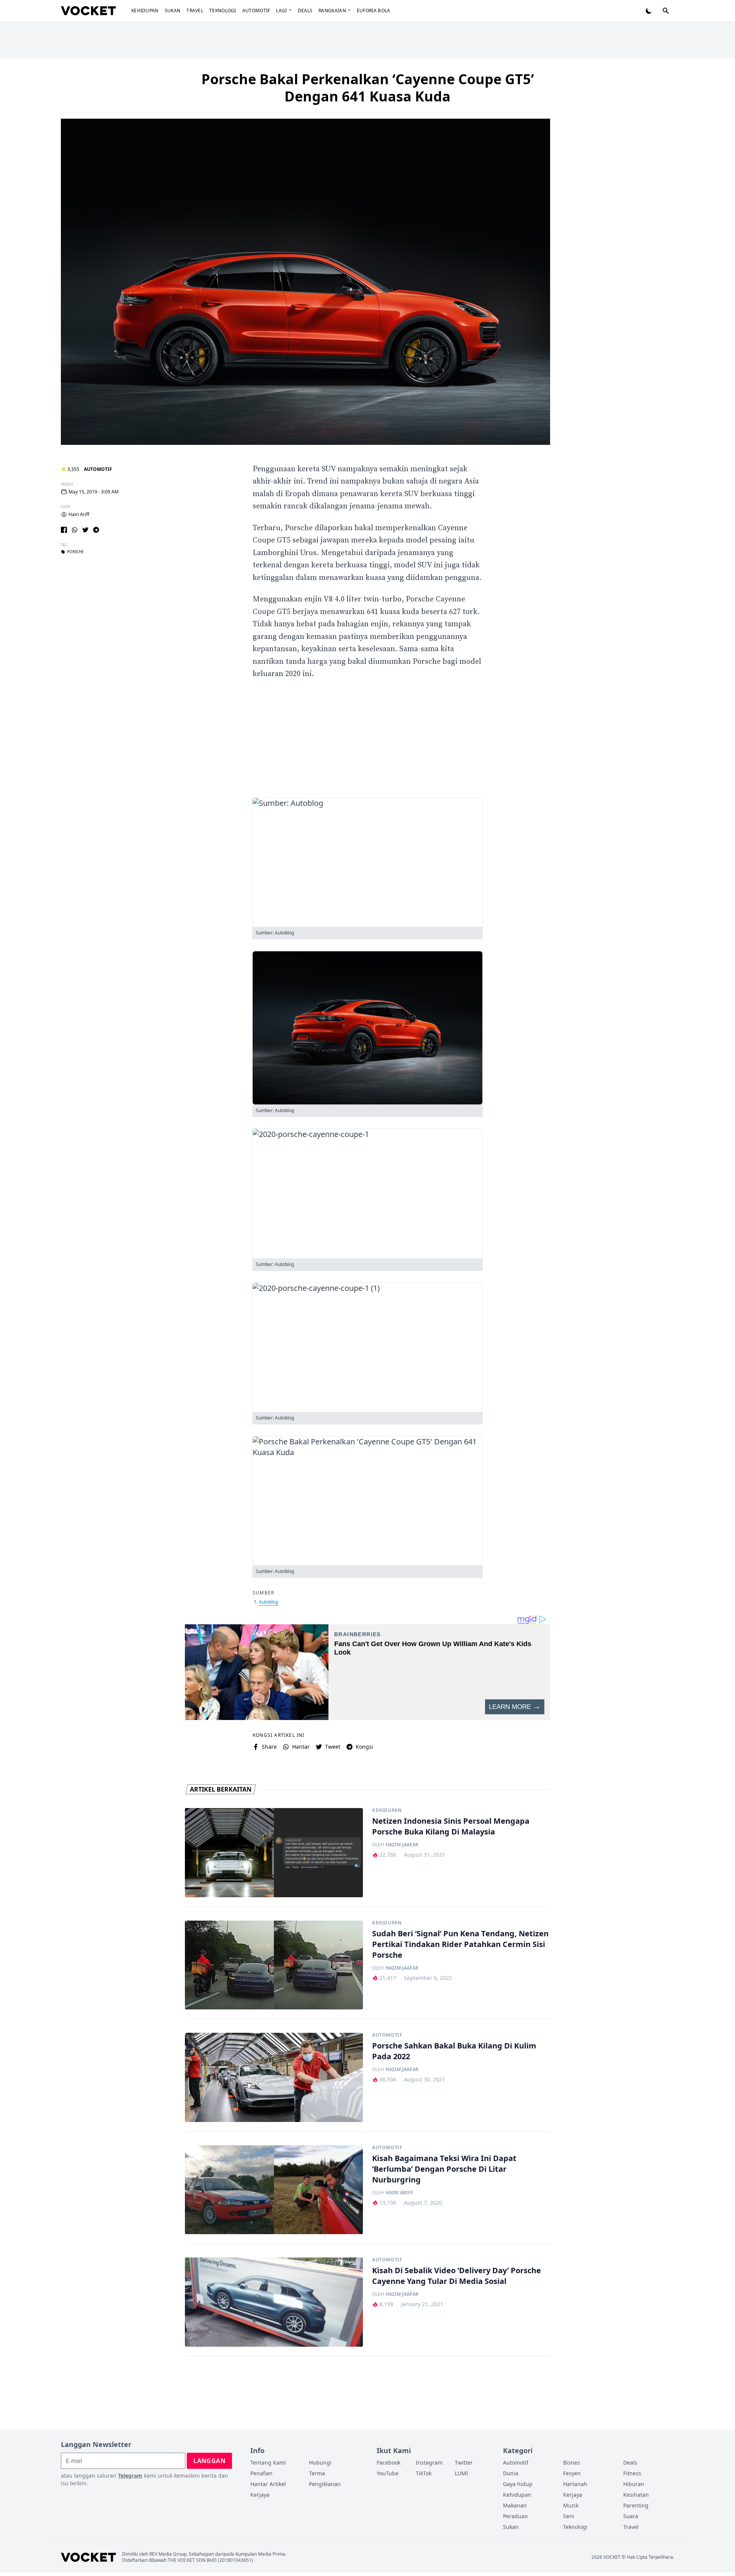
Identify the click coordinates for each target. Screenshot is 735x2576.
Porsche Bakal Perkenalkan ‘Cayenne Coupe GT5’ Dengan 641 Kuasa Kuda (368, 88)
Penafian (261, 2473)
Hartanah (575, 2484)
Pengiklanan (325, 2484)
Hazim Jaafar (402, 1845)
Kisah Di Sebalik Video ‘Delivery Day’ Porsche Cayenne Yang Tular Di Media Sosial (457, 2276)
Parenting (636, 2505)
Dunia (511, 2473)
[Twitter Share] (85, 530)
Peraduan (515, 2516)
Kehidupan (145, 11)
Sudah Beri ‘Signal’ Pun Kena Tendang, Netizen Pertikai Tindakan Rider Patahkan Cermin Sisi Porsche (460, 1944)
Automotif (256, 11)
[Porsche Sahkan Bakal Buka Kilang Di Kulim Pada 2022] (274, 2077)
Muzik (571, 2505)
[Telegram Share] (96, 530)
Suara (631, 2516)
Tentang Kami (268, 2462)
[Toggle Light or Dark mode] (649, 11)
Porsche (75, 552)
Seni (569, 2516)
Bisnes (572, 2462)
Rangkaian (332, 11)
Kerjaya (260, 2495)
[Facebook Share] (64, 530)
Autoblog (268, 1602)
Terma (317, 2473)
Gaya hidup (518, 2484)
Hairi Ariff (79, 515)
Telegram (130, 2476)
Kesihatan (636, 2495)
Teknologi (223, 11)
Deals (305, 11)
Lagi (281, 11)
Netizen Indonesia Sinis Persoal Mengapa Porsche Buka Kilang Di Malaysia (451, 1826)
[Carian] (666, 11)
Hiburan (634, 2484)
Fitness (632, 2473)
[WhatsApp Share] (75, 530)
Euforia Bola (374, 11)
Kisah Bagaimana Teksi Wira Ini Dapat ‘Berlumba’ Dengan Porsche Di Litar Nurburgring (444, 2169)
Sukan (173, 11)
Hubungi (320, 2462)
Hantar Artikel (268, 2484)
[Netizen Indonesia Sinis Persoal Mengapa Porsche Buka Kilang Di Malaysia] (274, 1853)
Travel (195, 11)
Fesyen (572, 2473)
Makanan (515, 2505)
